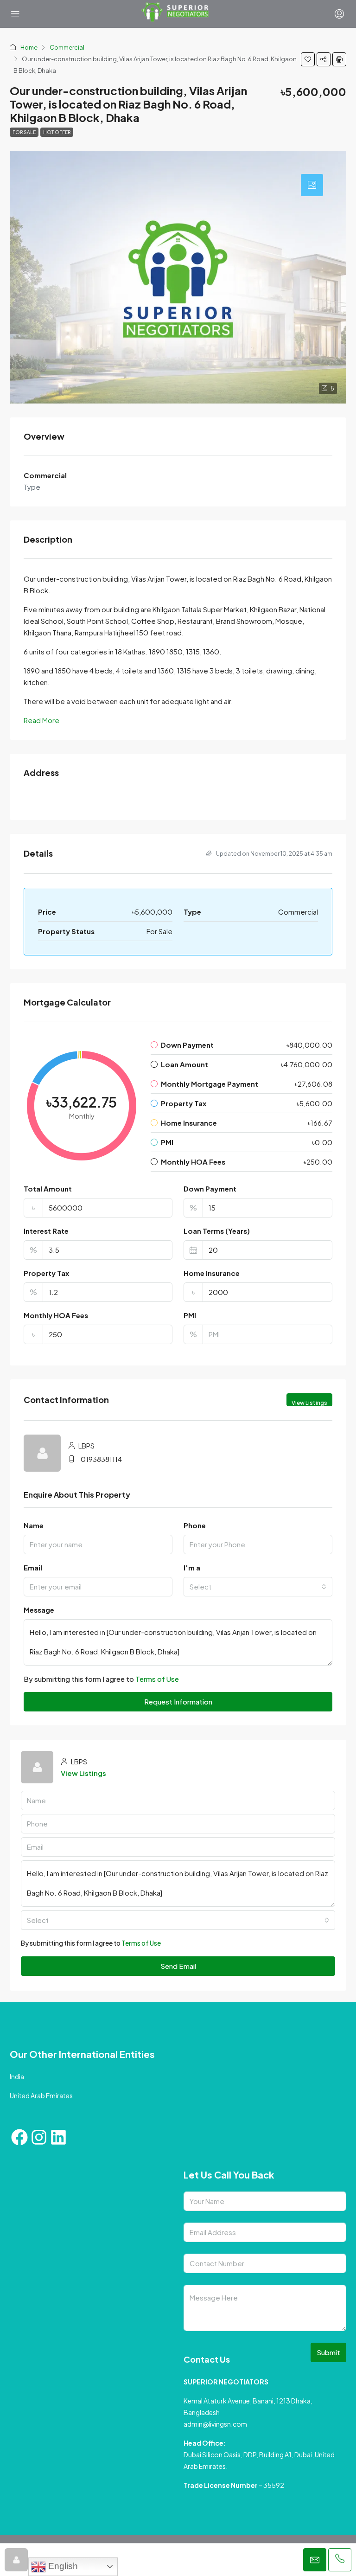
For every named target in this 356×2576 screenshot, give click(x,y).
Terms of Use (157, 1679)
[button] (308, 59)
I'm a (192, 1567)
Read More (41, 720)
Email (33, 1567)
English (62, 2566)
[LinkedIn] (58, 2137)
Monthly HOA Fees (56, 1315)
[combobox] (258, 1587)
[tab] (312, 185)
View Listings (309, 1403)
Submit (328, 2352)
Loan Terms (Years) (217, 1231)
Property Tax (46, 1273)
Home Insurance (212, 1273)
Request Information (178, 1701)
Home (29, 47)
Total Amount (48, 1189)
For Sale (24, 132)
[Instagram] (39, 2137)
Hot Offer (57, 132)
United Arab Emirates (41, 2095)
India (17, 2076)
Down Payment (210, 1189)
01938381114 (101, 1459)
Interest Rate (46, 1231)
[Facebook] (19, 2137)
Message (39, 1610)
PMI (190, 1315)
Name (34, 1525)
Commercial (67, 47)
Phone (195, 1525)
